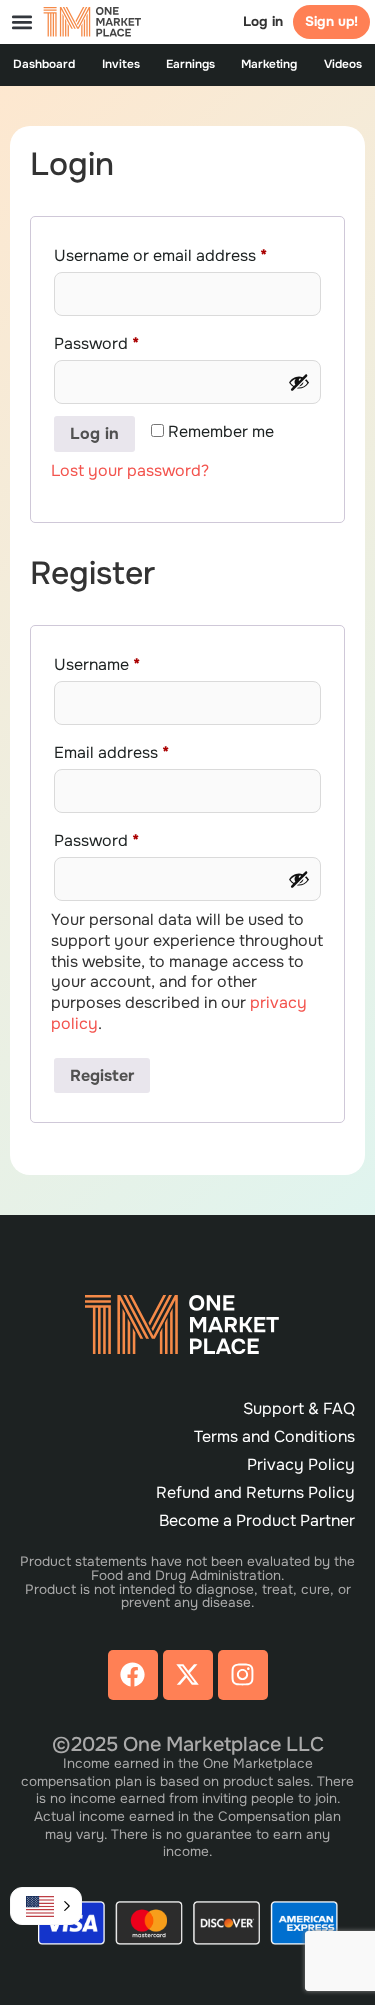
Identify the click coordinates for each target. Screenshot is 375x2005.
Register (102, 1075)
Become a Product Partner (257, 1520)
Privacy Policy (301, 1464)
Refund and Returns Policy (255, 1492)
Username (130, 662)
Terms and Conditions (274, 1436)
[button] (21, 21)
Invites (121, 64)
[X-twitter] (188, 1675)
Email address (145, 750)
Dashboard (44, 64)
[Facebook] (133, 1675)
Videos (343, 64)
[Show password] (299, 382)
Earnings (190, 64)
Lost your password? (130, 470)
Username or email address (187, 253)
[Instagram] (243, 1675)
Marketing (269, 64)
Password (130, 341)
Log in (263, 21)
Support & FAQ (299, 1408)
